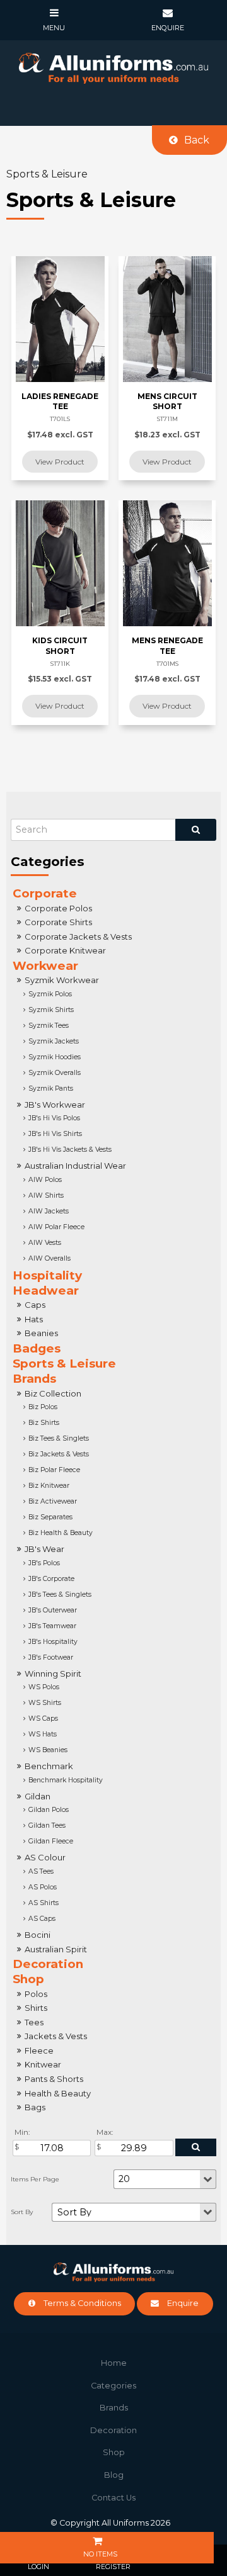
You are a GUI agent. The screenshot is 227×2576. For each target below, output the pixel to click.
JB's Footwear (51, 1657)
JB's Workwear (55, 1105)
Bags (35, 2107)
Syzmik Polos (50, 994)
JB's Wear (44, 1549)
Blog (114, 2475)
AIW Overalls (49, 1258)
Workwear (45, 966)
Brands (34, 1379)
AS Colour (45, 1857)
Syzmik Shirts (51, 1010)
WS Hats (43, 1734)
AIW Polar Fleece (56, 1227)
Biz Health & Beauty (61, 1533)
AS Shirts (44, 1903)
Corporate (45, 893)
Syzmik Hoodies (55, 1057)
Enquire (183, 2303)
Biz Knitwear (49, 1486)
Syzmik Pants (51, 1088)
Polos (36, 1994)
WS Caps (43, 1718)
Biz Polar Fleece (54, 1470)
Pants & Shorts (54, 2079)
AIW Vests (45, 1243)
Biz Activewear (53, 1501)
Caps (35, 1305)
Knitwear (43, 2064)
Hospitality (47, 1275)
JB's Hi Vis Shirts (55, 1134)
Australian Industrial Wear (75, 1166)
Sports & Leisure (64, 1364)
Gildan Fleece (51, 1841)
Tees (34, 2022)
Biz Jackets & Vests (59, 1454)
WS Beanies (48, 1750)
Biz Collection (53, 1393)
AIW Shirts (46, 1195)
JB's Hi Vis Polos (54, 1118)
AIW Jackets (49, 1211)
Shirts (36, 2008)
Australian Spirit (56, 1949)
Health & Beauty (58, 2093)
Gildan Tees (47, 1825)
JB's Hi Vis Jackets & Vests (70, 1150)
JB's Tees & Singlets (60, 1595)
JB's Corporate (51, 1579)
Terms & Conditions (82, 2303)
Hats (34, 1319)
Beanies (41, 1333)
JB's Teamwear (52, 1626)
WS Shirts (45, 1703)
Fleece (39, 2050)
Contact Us (113, 2498)
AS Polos (43, 1887)
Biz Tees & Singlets (59, 1438)
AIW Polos (45, 1180)
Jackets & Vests (56, 2036)
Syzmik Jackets (54, 1041)
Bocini (38, 1935)
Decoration (48, 1964)
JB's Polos (44, 1563)
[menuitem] (113, 2363)
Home (114, 2363)
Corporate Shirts (58, 922)
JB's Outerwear (53, 1610)
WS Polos (44, 1687)
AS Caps (42, 1919)
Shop (28, 1979)
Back (197, 140)
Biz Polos (43, 1407)
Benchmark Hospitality (66, 1780)
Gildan (38, 1796)
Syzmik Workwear (62, 980)
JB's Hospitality (53, 1642)
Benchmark (49, 1766)
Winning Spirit (53, 1673)
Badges (37, 1348)
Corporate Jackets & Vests (78, 936)
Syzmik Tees (49, 1026)
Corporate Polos (58, 908)
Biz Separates (50, 1517)
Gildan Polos (49, 1810)
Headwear (46, 1291)
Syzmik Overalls (55, 1073)
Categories (113, 2386)
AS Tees (41, 1871)
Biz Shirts (44, 1423)
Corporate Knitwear (65, 950)
